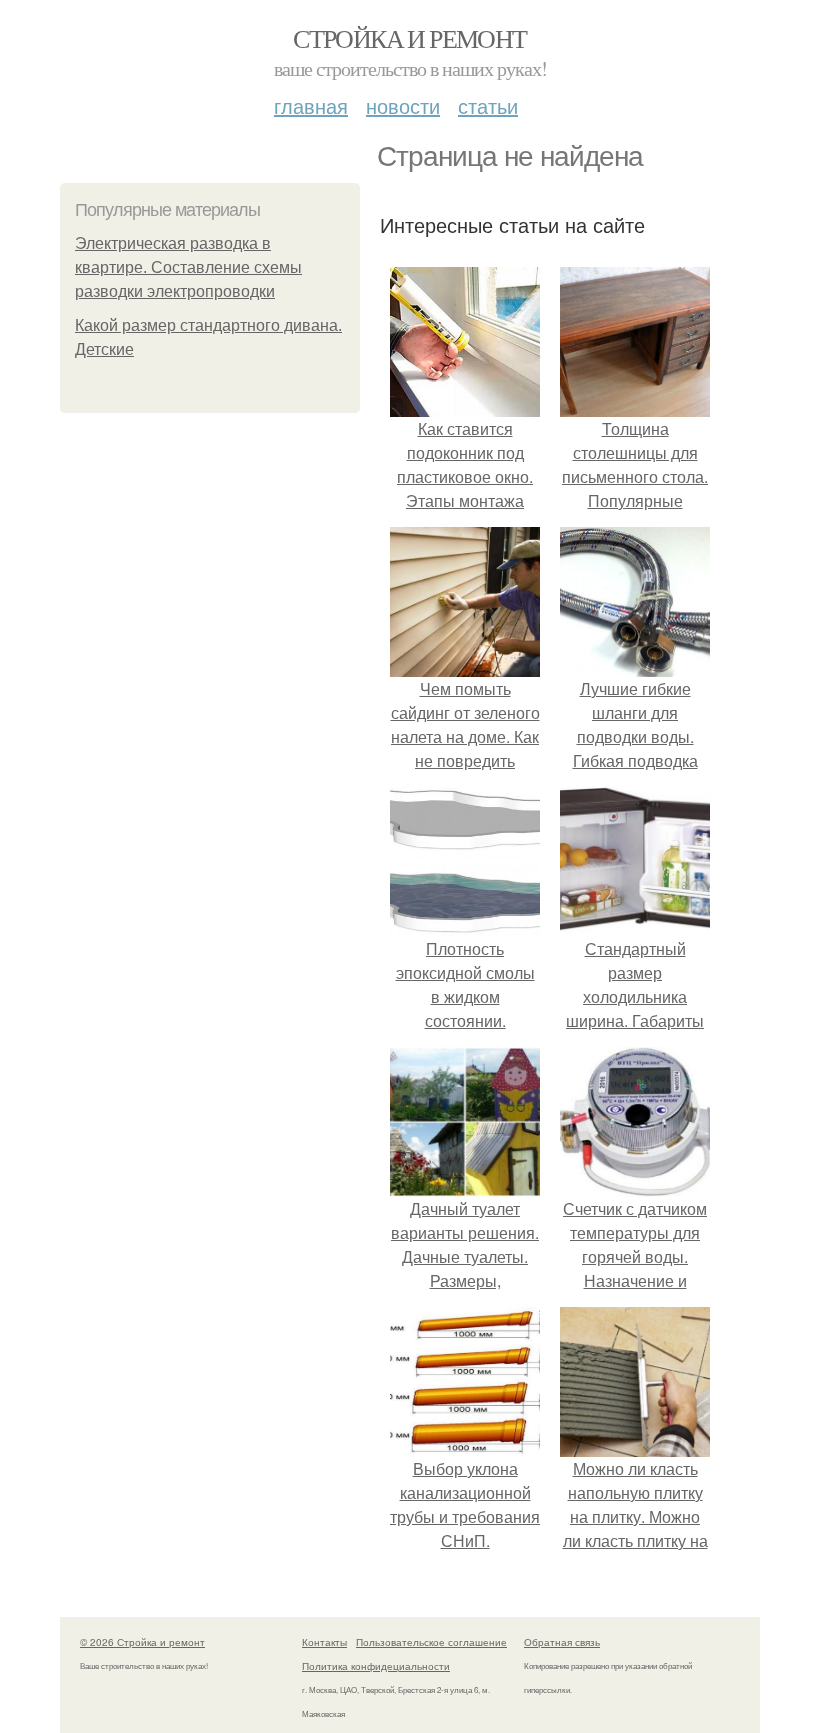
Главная (311, 105)
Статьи (488, 105)
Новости (403, 105)
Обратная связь (562, 1642)
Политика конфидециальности (376, 1666)
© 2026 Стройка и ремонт (142, 1642)
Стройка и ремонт (409, 38)
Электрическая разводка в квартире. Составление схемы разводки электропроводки (188, 267)
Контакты (324, 1642)
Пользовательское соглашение (431, 1642)
